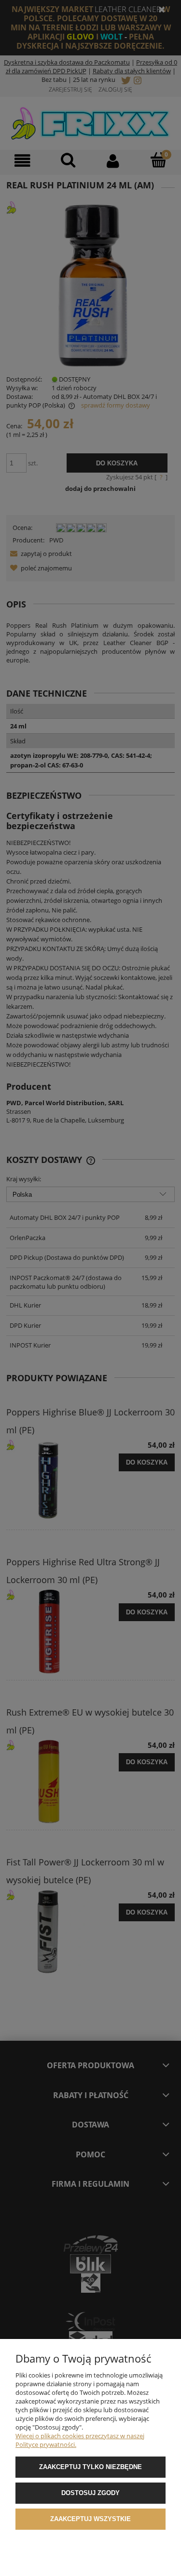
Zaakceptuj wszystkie (90, 2519)
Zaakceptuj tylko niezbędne (90, 2467)
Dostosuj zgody (90, 2493)
